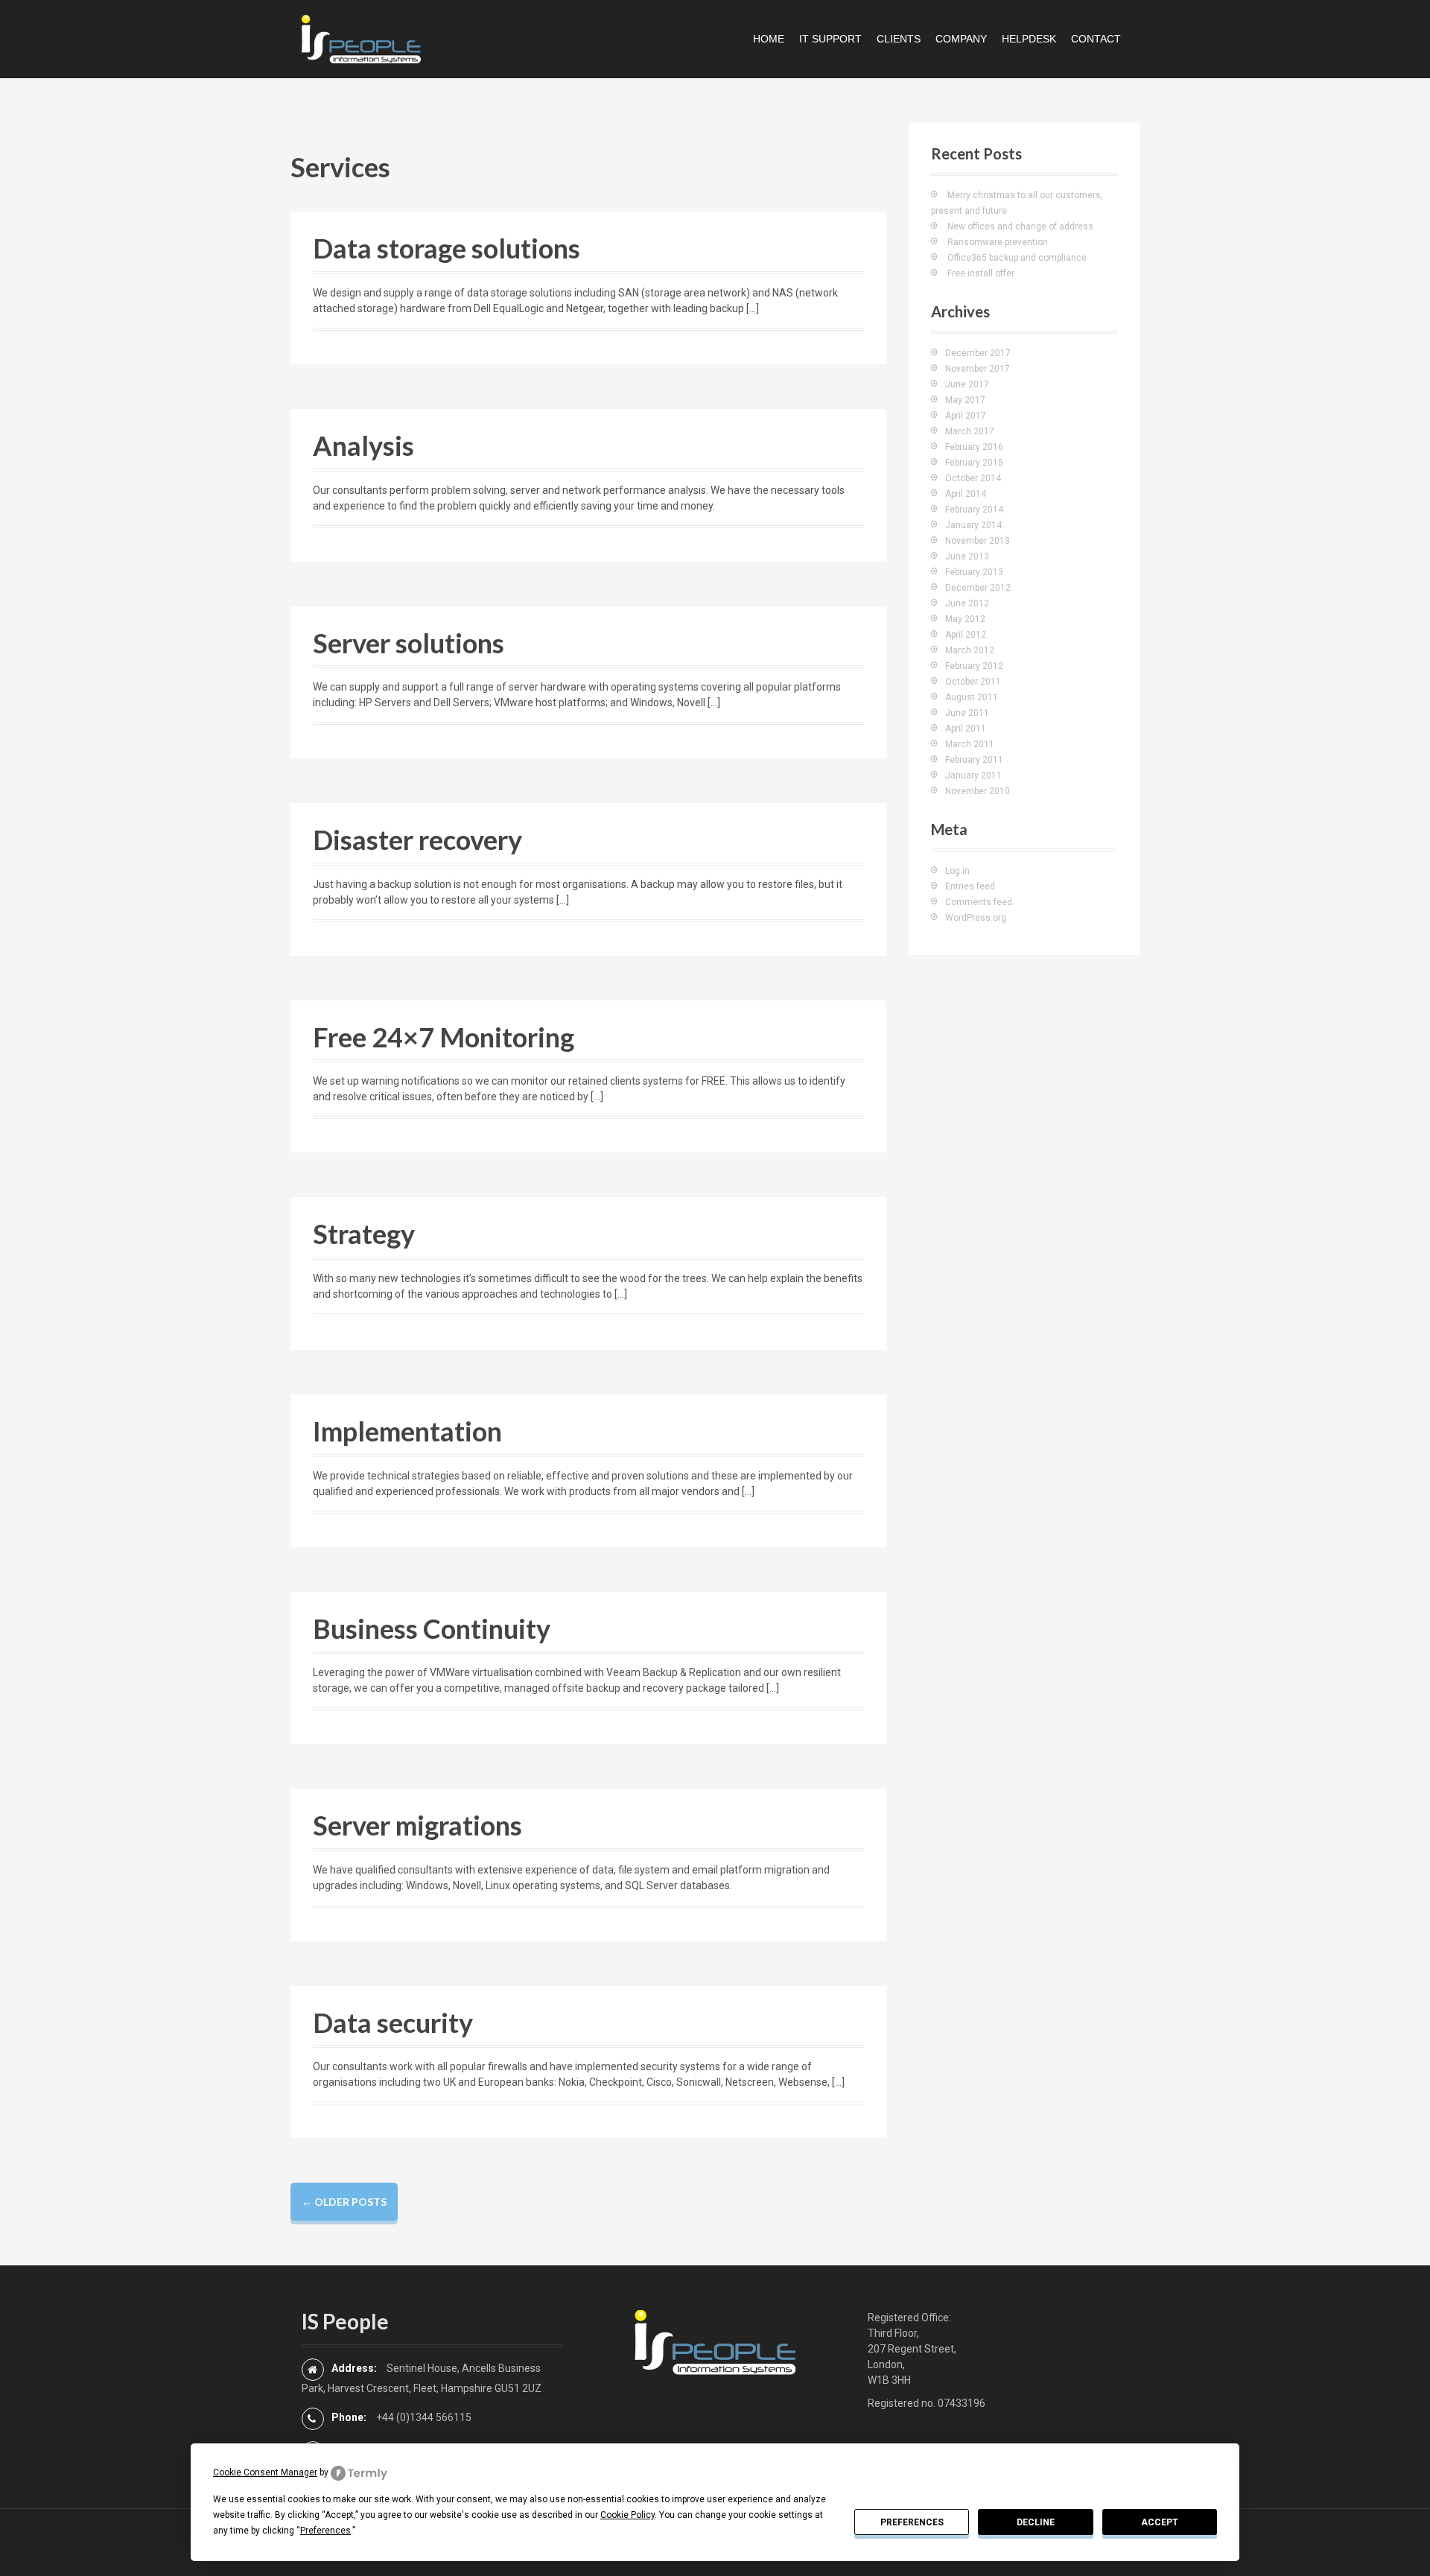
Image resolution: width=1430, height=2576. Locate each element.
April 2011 (966, 729)
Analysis (363, 445)
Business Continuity (432, 1628)
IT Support (830, 39)
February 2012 (974, 666)
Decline (1036, 2522)
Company (961, 39)
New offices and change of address (1020, 226)
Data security (393, 2023)
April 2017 (966, 416)
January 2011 (973, 775)
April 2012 (966, 635)
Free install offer (981, 273)
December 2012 (978, 588)
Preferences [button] (325, 2531)
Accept (1160, 2522)
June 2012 (967, 603)
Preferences (912, 2522)
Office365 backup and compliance (1017, 258)
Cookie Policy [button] (627, 2515)
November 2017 (978, 369)
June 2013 (967, 556)
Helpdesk (1029, 39)
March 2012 (970, 650)
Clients (899, 39)
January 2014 (973, 525)
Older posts (344, 2202)
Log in (957, 871)
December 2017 (978, 353)
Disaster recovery (417, 840)
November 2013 (978, 541)
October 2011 (973, 682)
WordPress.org (976, 918)
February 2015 (974, 463)
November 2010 (978, 791)
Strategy (364, 1234)
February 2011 (974, 760)
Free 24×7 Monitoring (444, 1037)
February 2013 (974, 572)
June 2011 (967, 713)
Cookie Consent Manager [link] (265, 2472)
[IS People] (361, 38)
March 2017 (970, 431)
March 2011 (970, 744)
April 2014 (966, 494)
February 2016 (974, 447)
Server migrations (417, 1825)
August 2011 (972, 697)
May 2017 (965, 400)
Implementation (407, 1431)
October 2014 (973, 478)
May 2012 (965, 619)
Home (769, 39)
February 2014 (974, 510)
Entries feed (970, 886)
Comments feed (979, 902)
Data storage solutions (447, 248)
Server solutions (409, 643)
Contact (1096, 39)
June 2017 (967, 384)
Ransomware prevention (998, 242)
